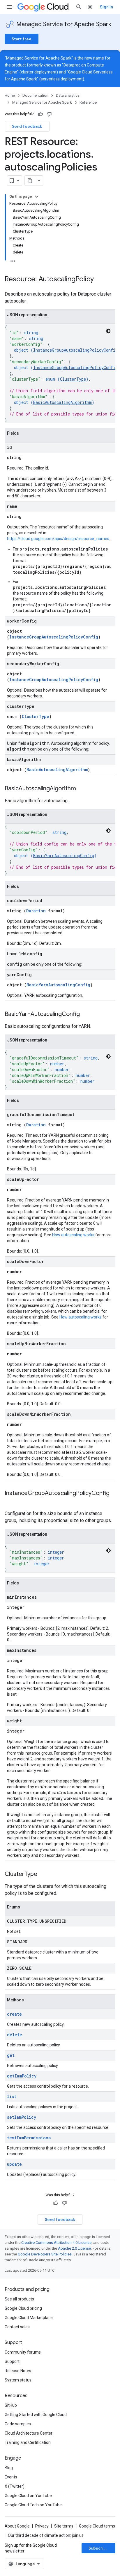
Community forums (23, 2352)
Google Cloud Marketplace (29, 2318)
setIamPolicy (22, 2117)
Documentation (35, 95)
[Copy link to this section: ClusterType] (43, 1875)
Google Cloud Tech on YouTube (33, 2505)
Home (10, 95)
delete (15, 2035)
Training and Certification (28, 2442)
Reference (88, 102)
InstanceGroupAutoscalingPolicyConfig (75, 350)
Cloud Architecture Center (29, 2433)
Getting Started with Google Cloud (36, 2415)
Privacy (42, 2526)
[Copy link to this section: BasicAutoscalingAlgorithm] (82, 789)
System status (18, 2380)
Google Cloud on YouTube (28, 2496)
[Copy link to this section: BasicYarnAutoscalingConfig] (86, 1014)
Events (11, 2477)
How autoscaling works (73, 1235)
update (14, 2164)
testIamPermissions (29, 2138)
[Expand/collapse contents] (37, 197)
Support (12, 2361)
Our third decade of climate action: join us (46, 2535)
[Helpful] (40, 114)
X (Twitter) (15, 2486)
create (14, 2014)
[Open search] (79, 7)
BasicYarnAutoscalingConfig (64, 856)
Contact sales (17, 2327)
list (12, 2096)
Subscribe (99, 2548)
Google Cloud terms (97, 2526)
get (11, 2055)
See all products (19, 2299)
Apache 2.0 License (74, 2248)
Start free (22, 39)
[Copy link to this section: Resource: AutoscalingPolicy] (100, 280)
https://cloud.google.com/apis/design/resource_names (58, 539)
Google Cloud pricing (23, 2308)
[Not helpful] (49, 114)
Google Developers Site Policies (45, 2254)
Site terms (64, 2526)
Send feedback (27, 126)
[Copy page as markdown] (30, 181)
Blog (9, 2468)
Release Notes (18, 2371)
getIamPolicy (22, 2076)
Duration (36, 911)
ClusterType (73, 379)
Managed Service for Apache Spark (64, 24)
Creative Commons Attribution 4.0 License (56, 2243)
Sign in (106, 7)
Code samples (18, 2424)
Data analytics (68, 95)
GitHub (11, 2405)
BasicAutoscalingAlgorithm (62, 402)
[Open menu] (9, 7)
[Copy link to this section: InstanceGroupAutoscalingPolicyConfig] (10, 1502)
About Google (17, 2526)
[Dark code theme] (108, 331)
